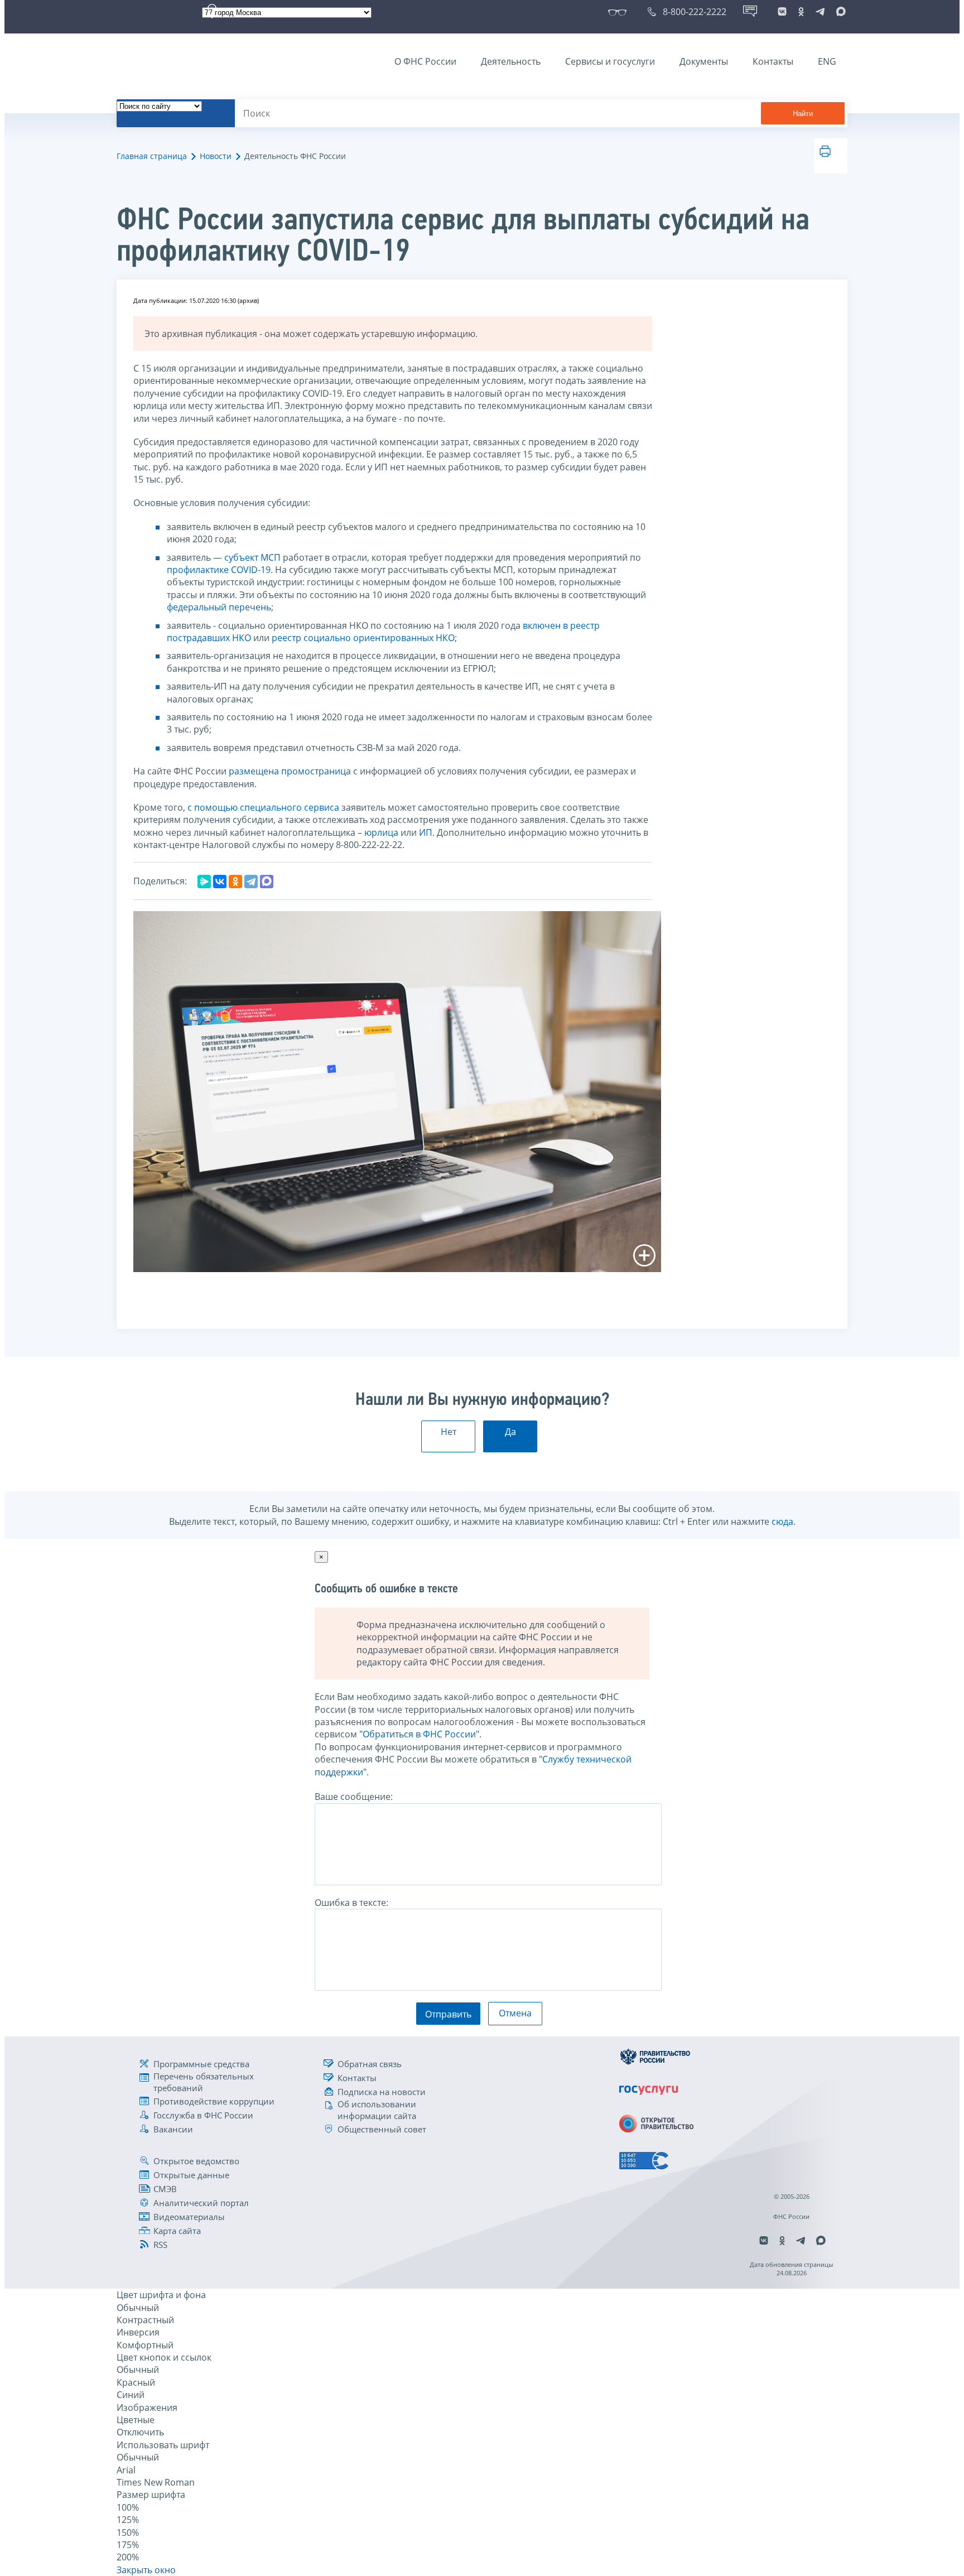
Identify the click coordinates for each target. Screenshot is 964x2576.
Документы (704, 61)
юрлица (381, 832)
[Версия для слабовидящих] (620, 12)
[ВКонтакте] (220, 882)
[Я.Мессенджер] (204, 882)
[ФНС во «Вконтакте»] (782, 12)
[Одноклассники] (235, 882)
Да (510, 1432)
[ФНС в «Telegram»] (820, 12)
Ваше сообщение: (354, 1797)
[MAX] (267, 882)
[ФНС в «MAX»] (839, 12)
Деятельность (511, 61)
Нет (449, 1432)
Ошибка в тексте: (351, 1903)
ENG (827, 61)
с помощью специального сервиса (263, 807)
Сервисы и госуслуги (610, 61)
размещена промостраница (290, 771)
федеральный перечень (219, 607)
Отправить (448, 2014)
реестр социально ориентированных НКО (363, 638)
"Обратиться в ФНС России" (419, 1734)
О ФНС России (425, 61)
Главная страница (152, 156)
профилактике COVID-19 (219, 570)
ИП (426, 832)
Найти (803, 114)
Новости (216, 156)
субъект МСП (252, 557)
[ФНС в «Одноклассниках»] (801, 12)
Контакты (773, 61)
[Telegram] (251, 882)
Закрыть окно (146, 2570)
